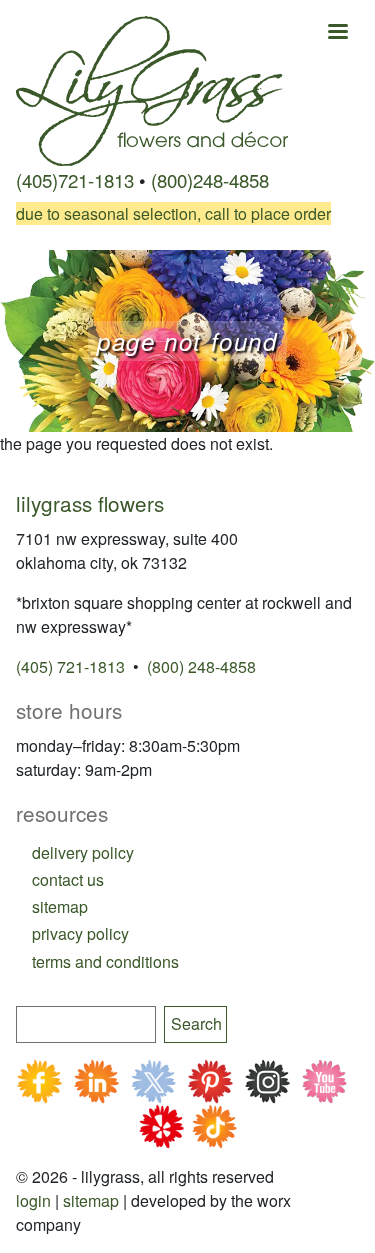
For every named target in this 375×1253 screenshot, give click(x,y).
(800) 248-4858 (201, 666)
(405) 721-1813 (70, 666)
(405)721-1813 (75, 180)
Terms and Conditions (105, 961)
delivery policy (83, 852)
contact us (68, 879)
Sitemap (91, 1200)
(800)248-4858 (210, 180)
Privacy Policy (80, 933)
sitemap (60, 906)
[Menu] (337, 33)
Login (33, 1200)
